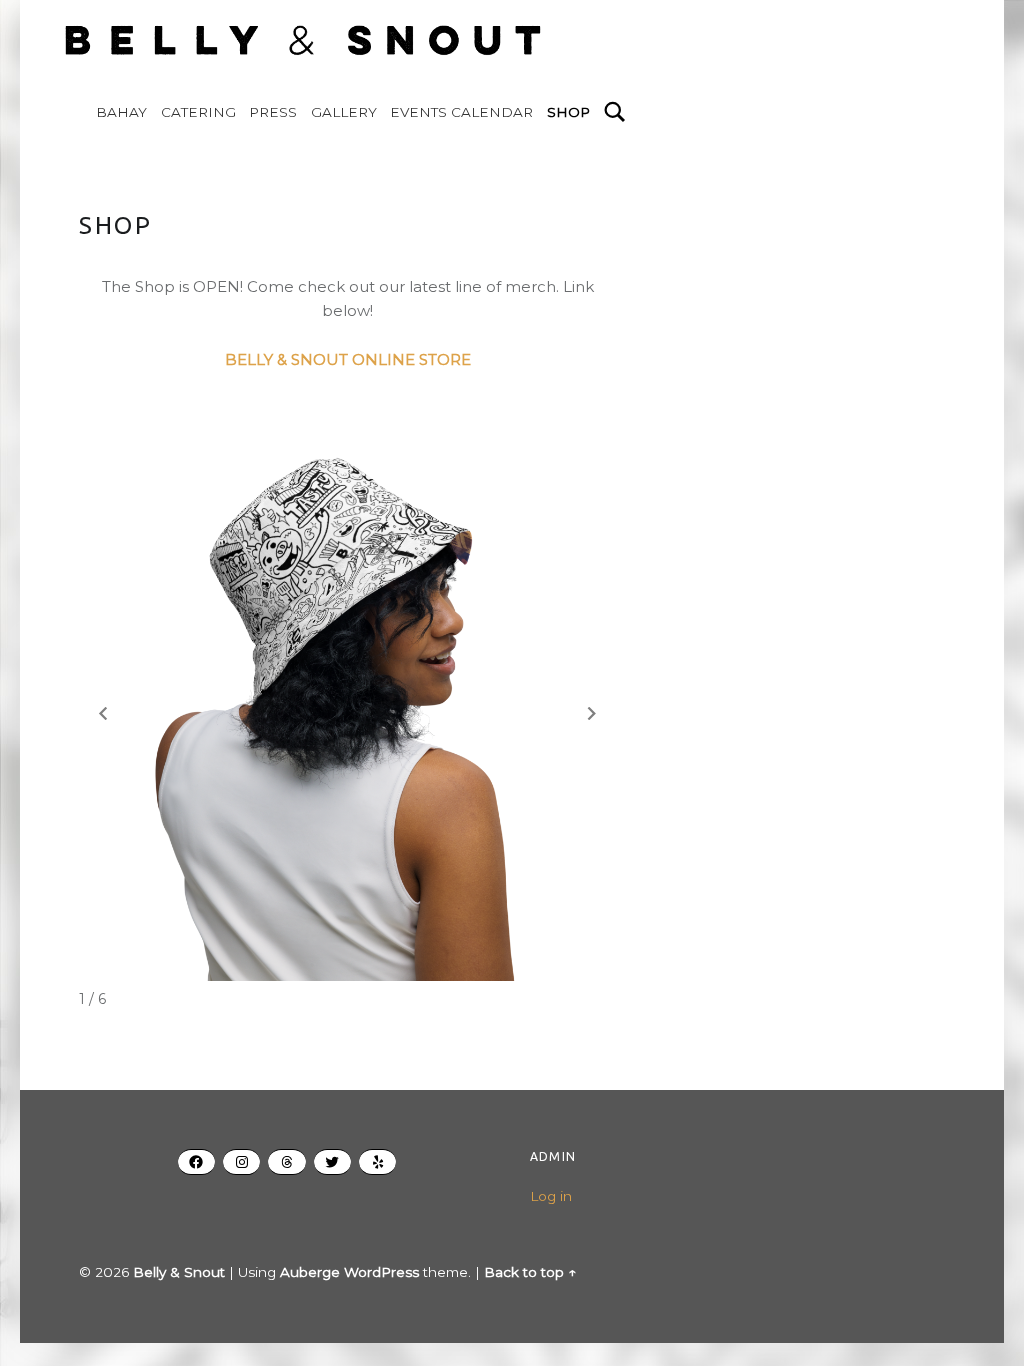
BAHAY (121, 112)
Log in (551, 1196)
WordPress (381, 1272)
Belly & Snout (179, 1272)
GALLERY (344, 112)
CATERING (198, 112)
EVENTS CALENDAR (461, 112)
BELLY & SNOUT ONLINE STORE (348, 359)
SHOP (568, 112)
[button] (592, 714)
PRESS (273, 112)
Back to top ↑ (530, 1272)
